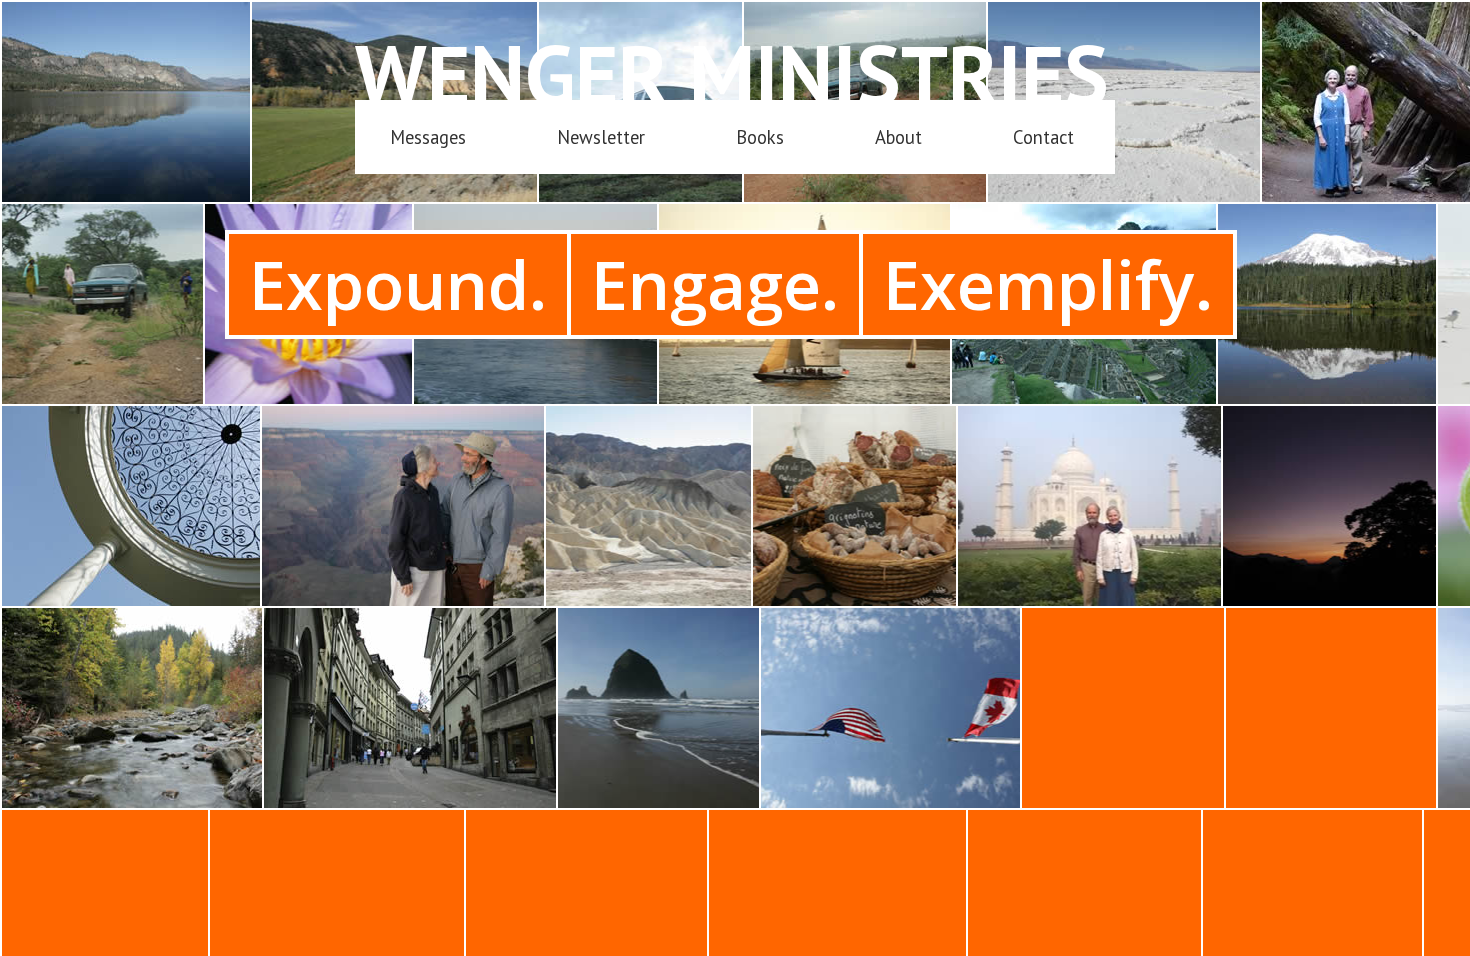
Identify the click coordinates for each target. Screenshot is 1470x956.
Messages (428, 137)
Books (760, 137)
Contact (1043, 137)
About (898, 137)
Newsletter (601, 137)
